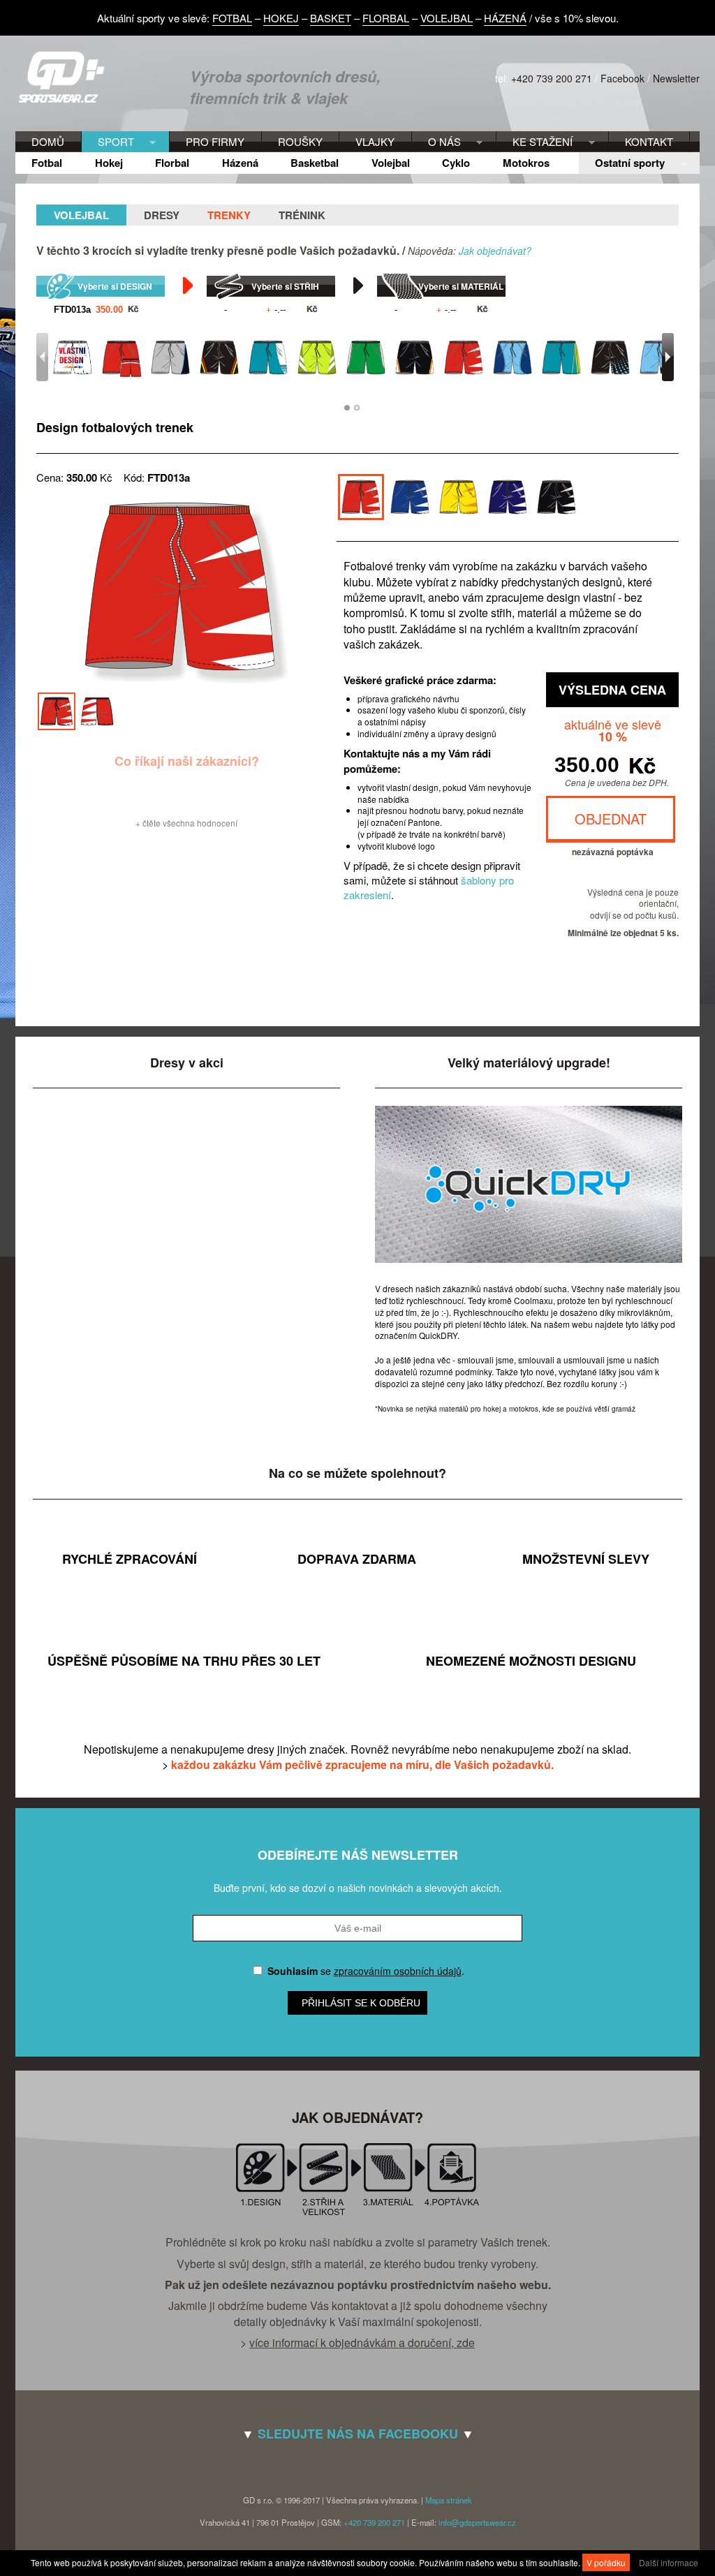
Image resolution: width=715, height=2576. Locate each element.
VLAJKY (375, 141)
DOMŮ (48, 141)
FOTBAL (232, 18)
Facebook (622, 78)
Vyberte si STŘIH (285, 286)
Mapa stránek (449, 2500)
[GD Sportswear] (66, 99)
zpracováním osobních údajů (398, 1971)
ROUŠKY (300, 141)
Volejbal (391, 163)
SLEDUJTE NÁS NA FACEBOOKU (358, 2434)
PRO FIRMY (215, 141)
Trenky (229, 215)
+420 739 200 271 (552, 78)
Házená (240, 163)
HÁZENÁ (505, 18)
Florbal (172, 163)
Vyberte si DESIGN (115, 286)
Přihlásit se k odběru (361, 2003)
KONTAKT (649, 141)
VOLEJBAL (447, 18)
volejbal (81, 215)
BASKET (331, 18)
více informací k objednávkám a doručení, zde (362, 2342)
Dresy (162, 215)
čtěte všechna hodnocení (190, 823)
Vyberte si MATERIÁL (461, 286)
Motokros (526, 163)
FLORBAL (386, 18)
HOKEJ (281, 18)
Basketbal (315, 163)
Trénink (302, 215)
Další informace (669, 2562)
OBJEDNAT (611, 819)
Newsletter (676, 78)
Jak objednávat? (495, 251)
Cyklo (456, 163)
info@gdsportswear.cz (477, 2522)
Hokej (109, 163)
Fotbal (47, 163)
